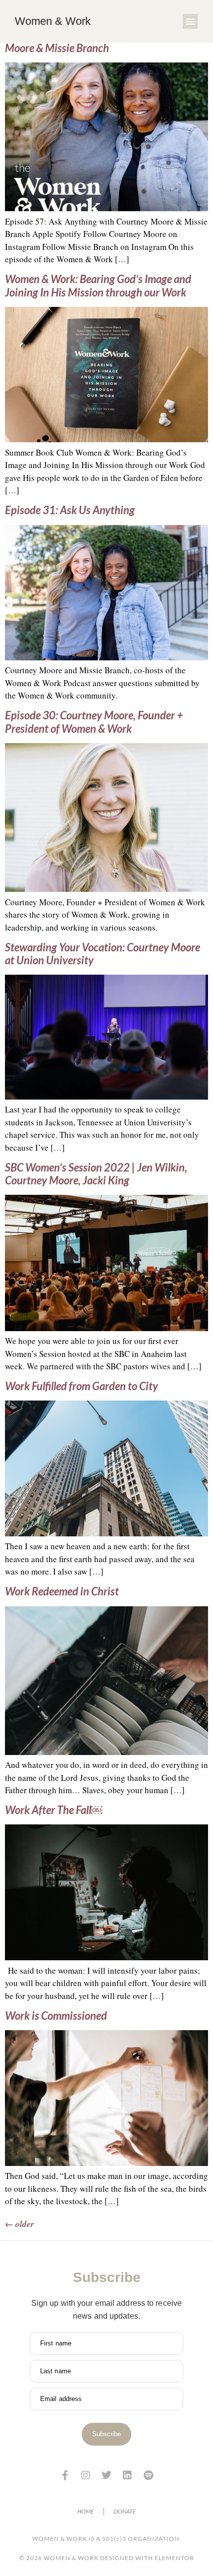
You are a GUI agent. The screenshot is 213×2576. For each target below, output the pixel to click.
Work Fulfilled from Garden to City (81, 1386)
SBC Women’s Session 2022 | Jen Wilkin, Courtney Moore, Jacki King (96, 1174)
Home (85, 2511)
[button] (190, 21)
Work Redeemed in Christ (62, 1591)
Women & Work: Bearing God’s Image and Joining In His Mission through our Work (98, 285)
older (20, 2224)
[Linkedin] (127, 2475)
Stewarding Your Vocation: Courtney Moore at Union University (103, 954)
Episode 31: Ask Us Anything (70, 510)
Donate (125, 2511)
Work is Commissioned (56, 2016)
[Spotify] (148, 2475)
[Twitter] (106, 2475)
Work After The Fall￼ (53, 1810)
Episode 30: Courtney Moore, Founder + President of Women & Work (94, 722)
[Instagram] (86, 2475)
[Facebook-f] (65, 2475)
